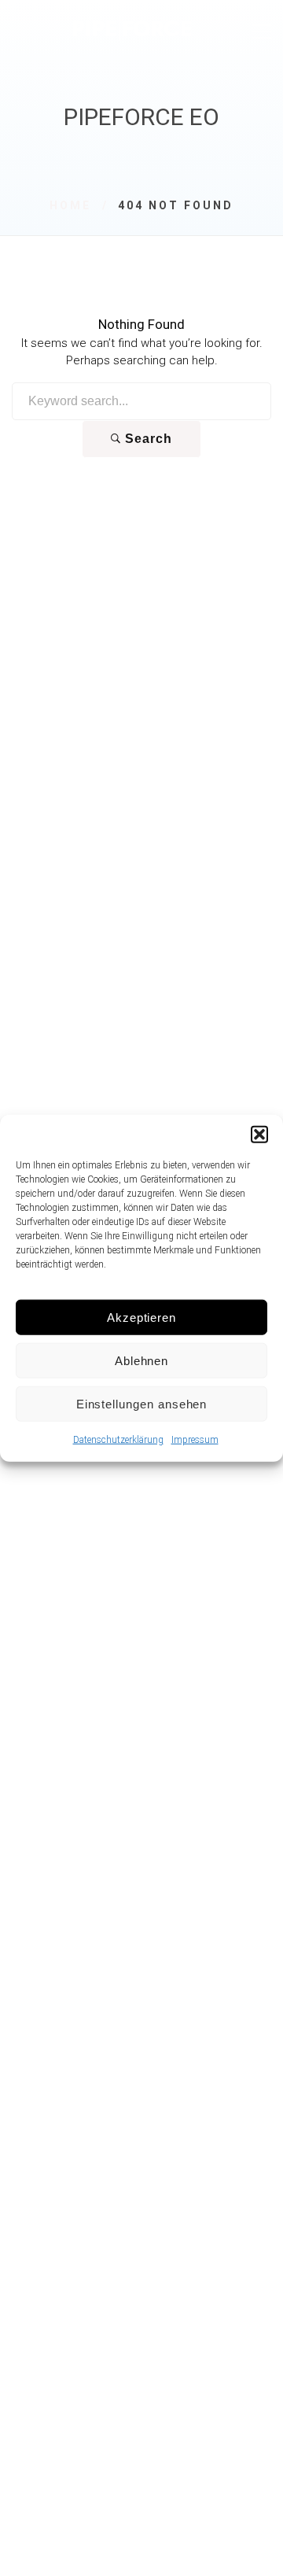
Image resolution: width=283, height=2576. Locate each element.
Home (70, 205)
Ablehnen (142, 1360)
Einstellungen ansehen (142, 1403)
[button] (259, 1135)
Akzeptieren (141, 1317)
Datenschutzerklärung (118, 1440)
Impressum (195, 1440)
